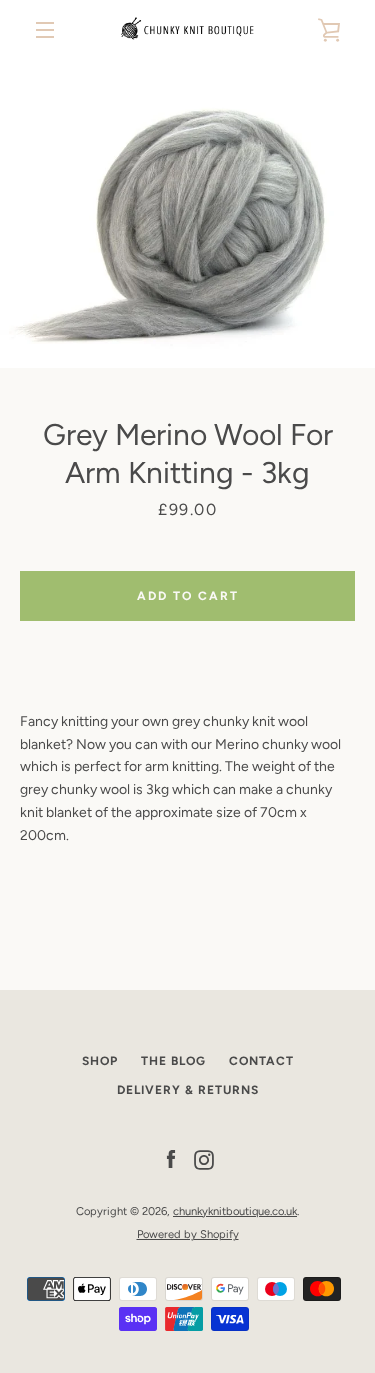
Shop (100, 1061)
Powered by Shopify (188, 1234)
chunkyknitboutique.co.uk (235, 1211)
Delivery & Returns (188, 1090)
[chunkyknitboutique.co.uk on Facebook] (171, 1159)
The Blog (173, 1061)
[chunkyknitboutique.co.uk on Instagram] (204, 1159)
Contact (261, 1061)
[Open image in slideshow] (187, 214)
